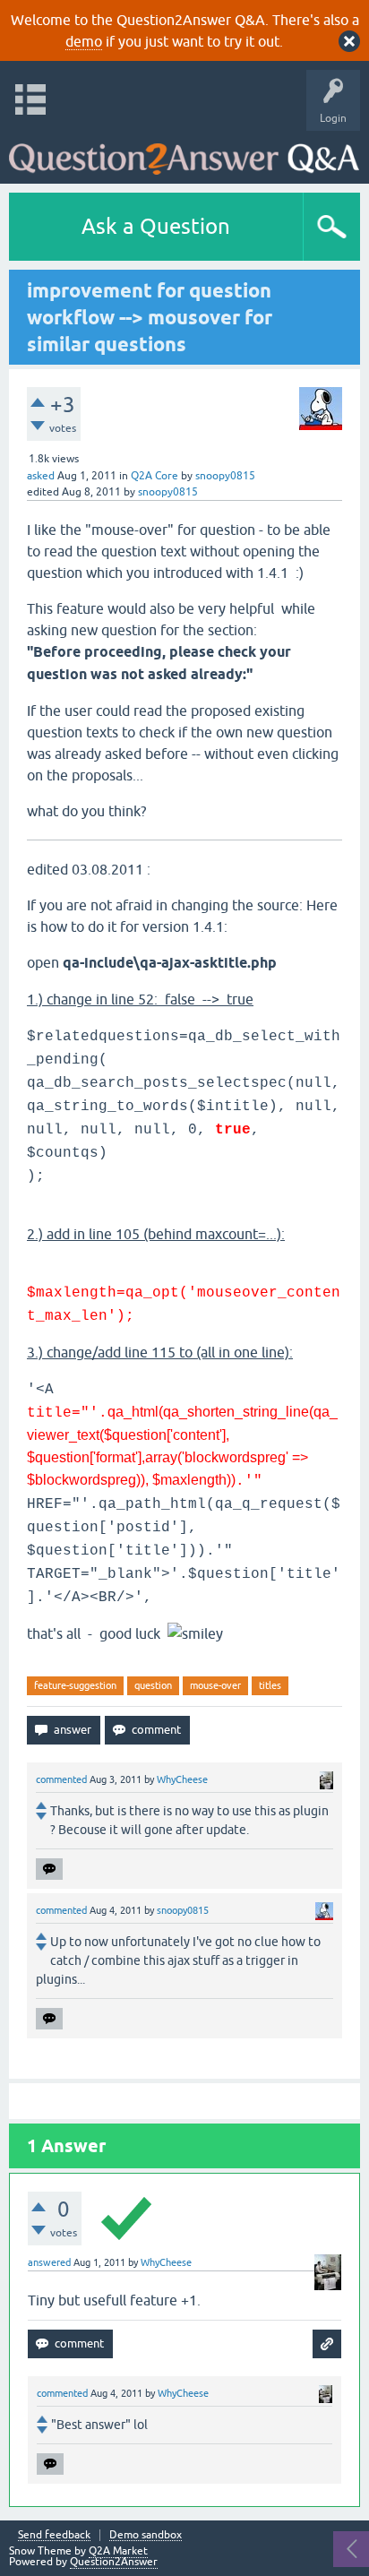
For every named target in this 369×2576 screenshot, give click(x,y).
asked (41, 476)
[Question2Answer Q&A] (184, 153)
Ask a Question (156, 226)
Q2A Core (154, 476)
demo (84, 41)
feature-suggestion (75, 1685)
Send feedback (54, 2535)
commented (61, 1779)
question (153, 1685)
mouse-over (215, 1685)
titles (270, 1685)
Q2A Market (118, 2551)
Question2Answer (114, 2562)
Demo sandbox (146, 2535)
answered (49, 2262)
